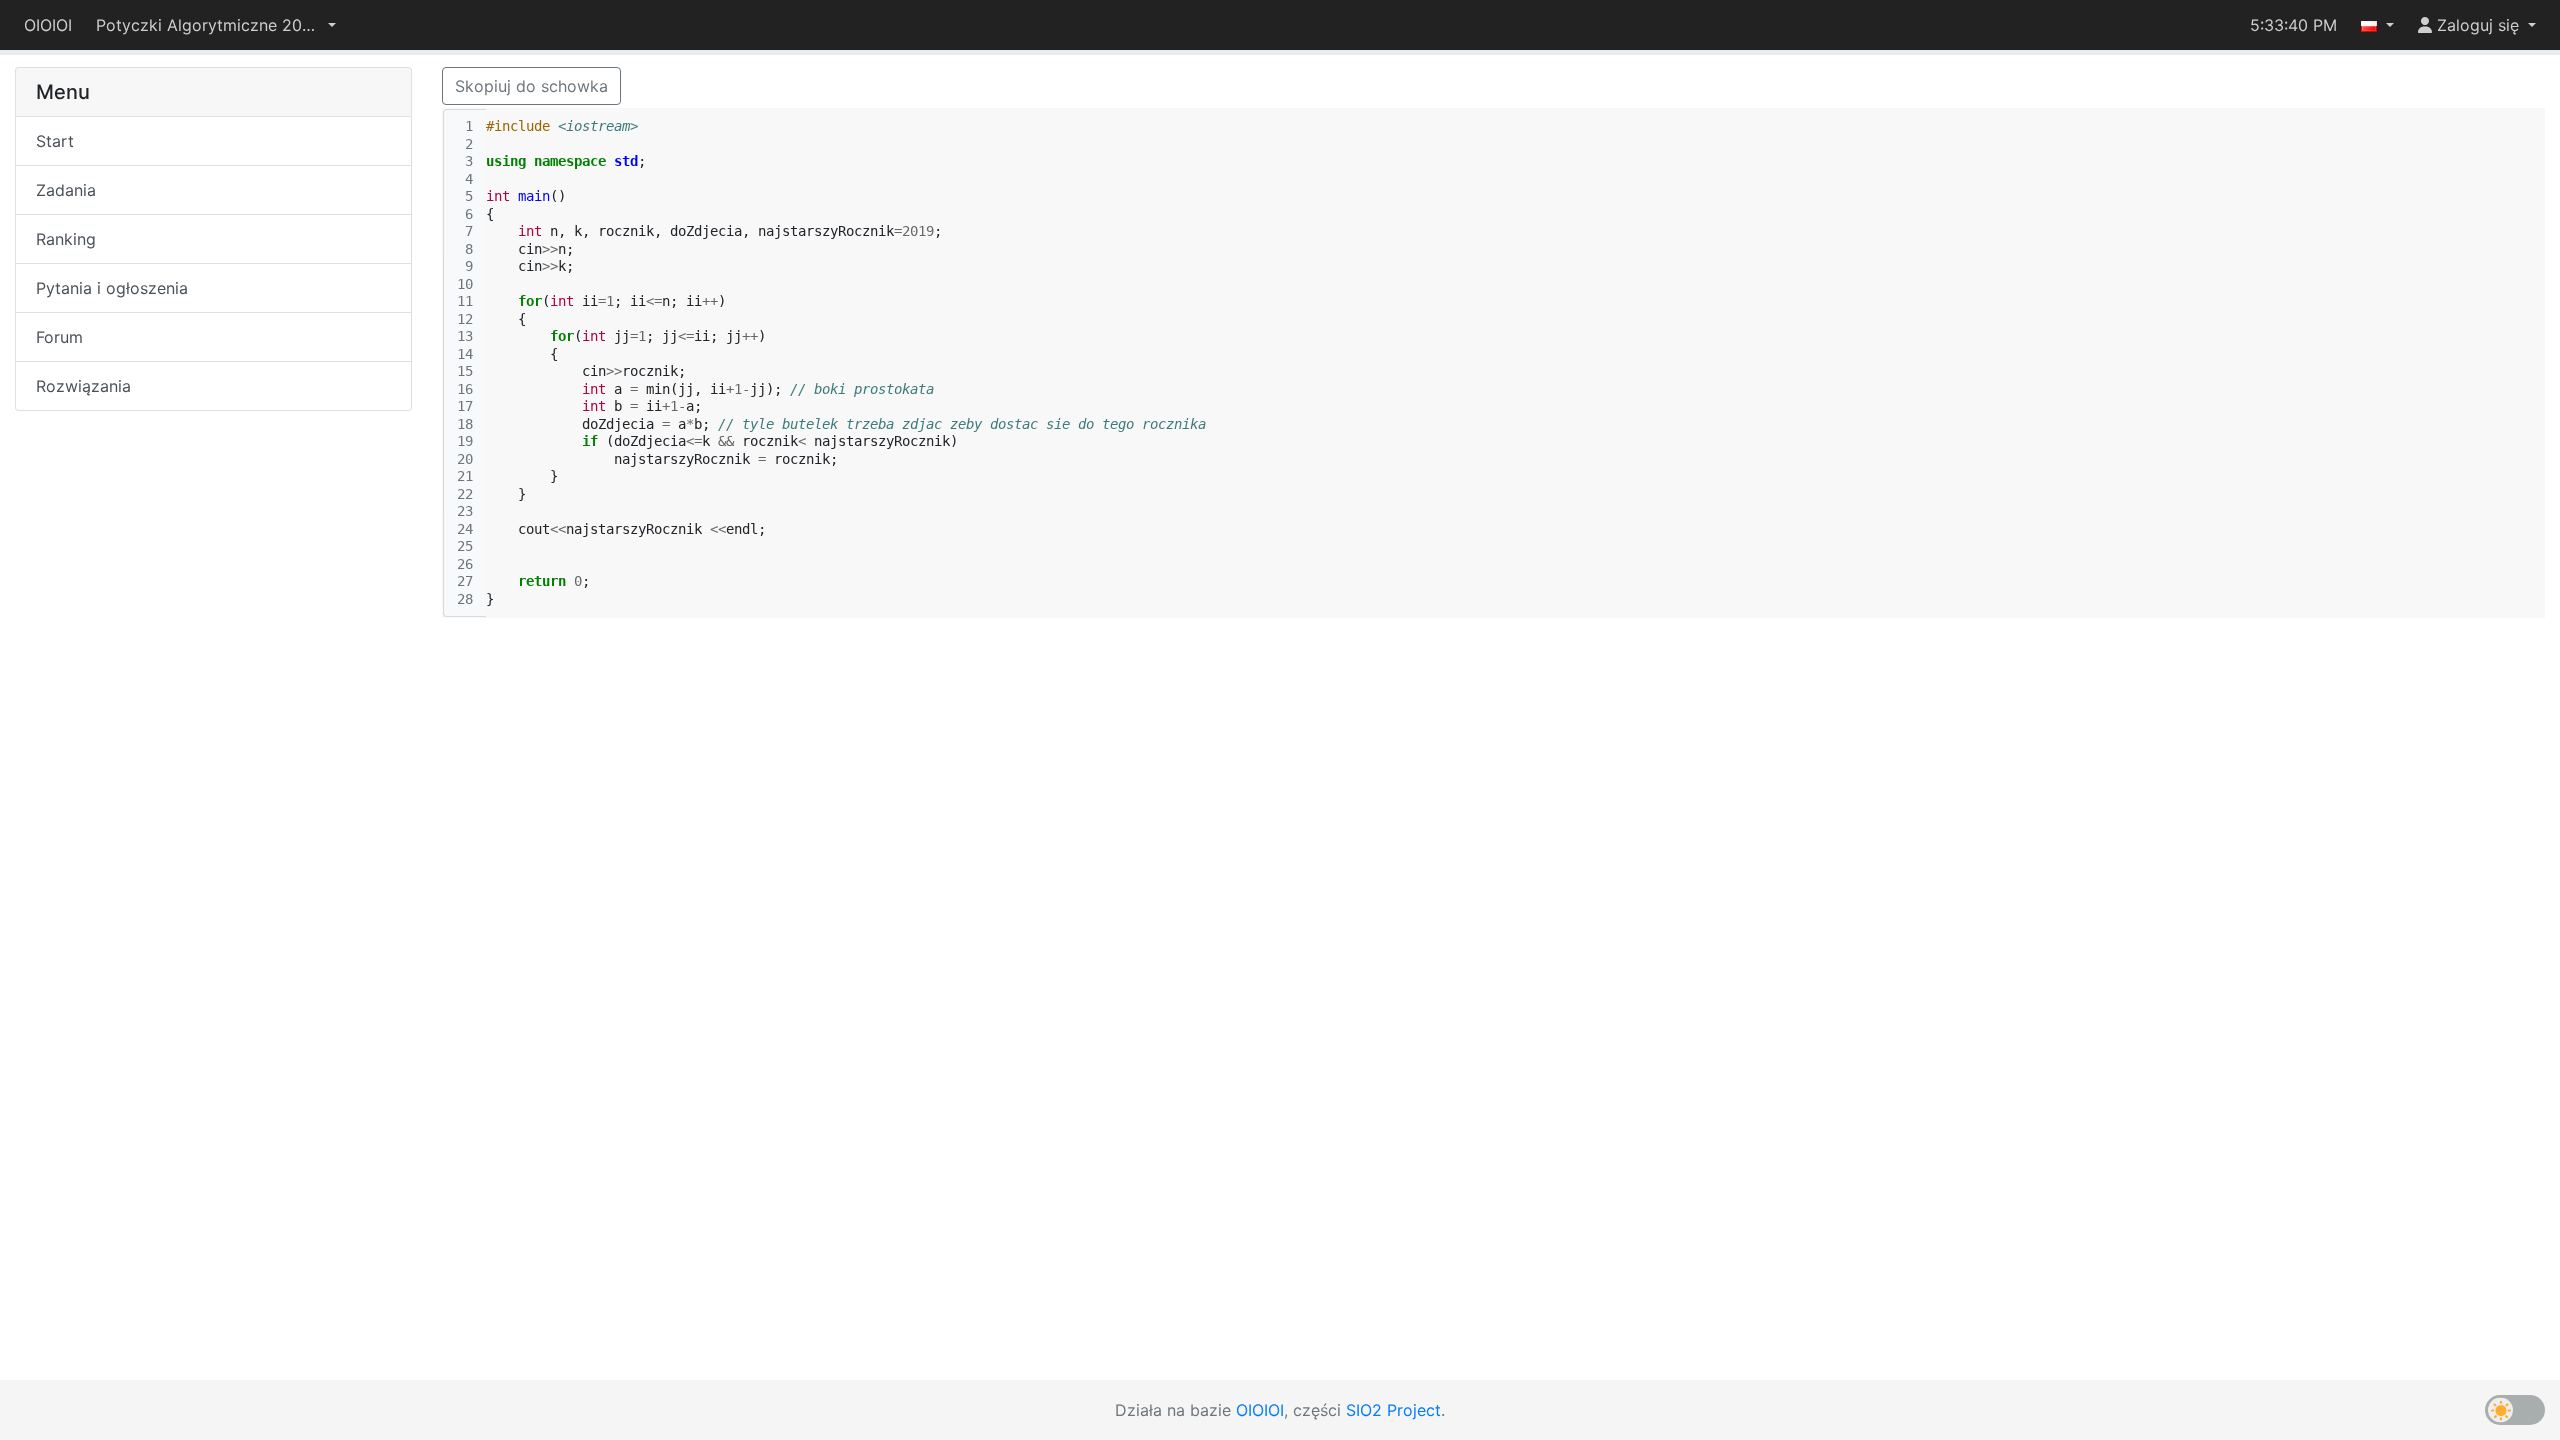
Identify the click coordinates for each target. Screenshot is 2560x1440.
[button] (216, 25)
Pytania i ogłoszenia (112, 288)
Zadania (66, 190)
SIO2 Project (1393, 1410)
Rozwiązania (83, 386)
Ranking (66, 239)
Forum (59, 337)
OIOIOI (48, 25)
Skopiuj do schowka (531, 86)
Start (55, 141)
